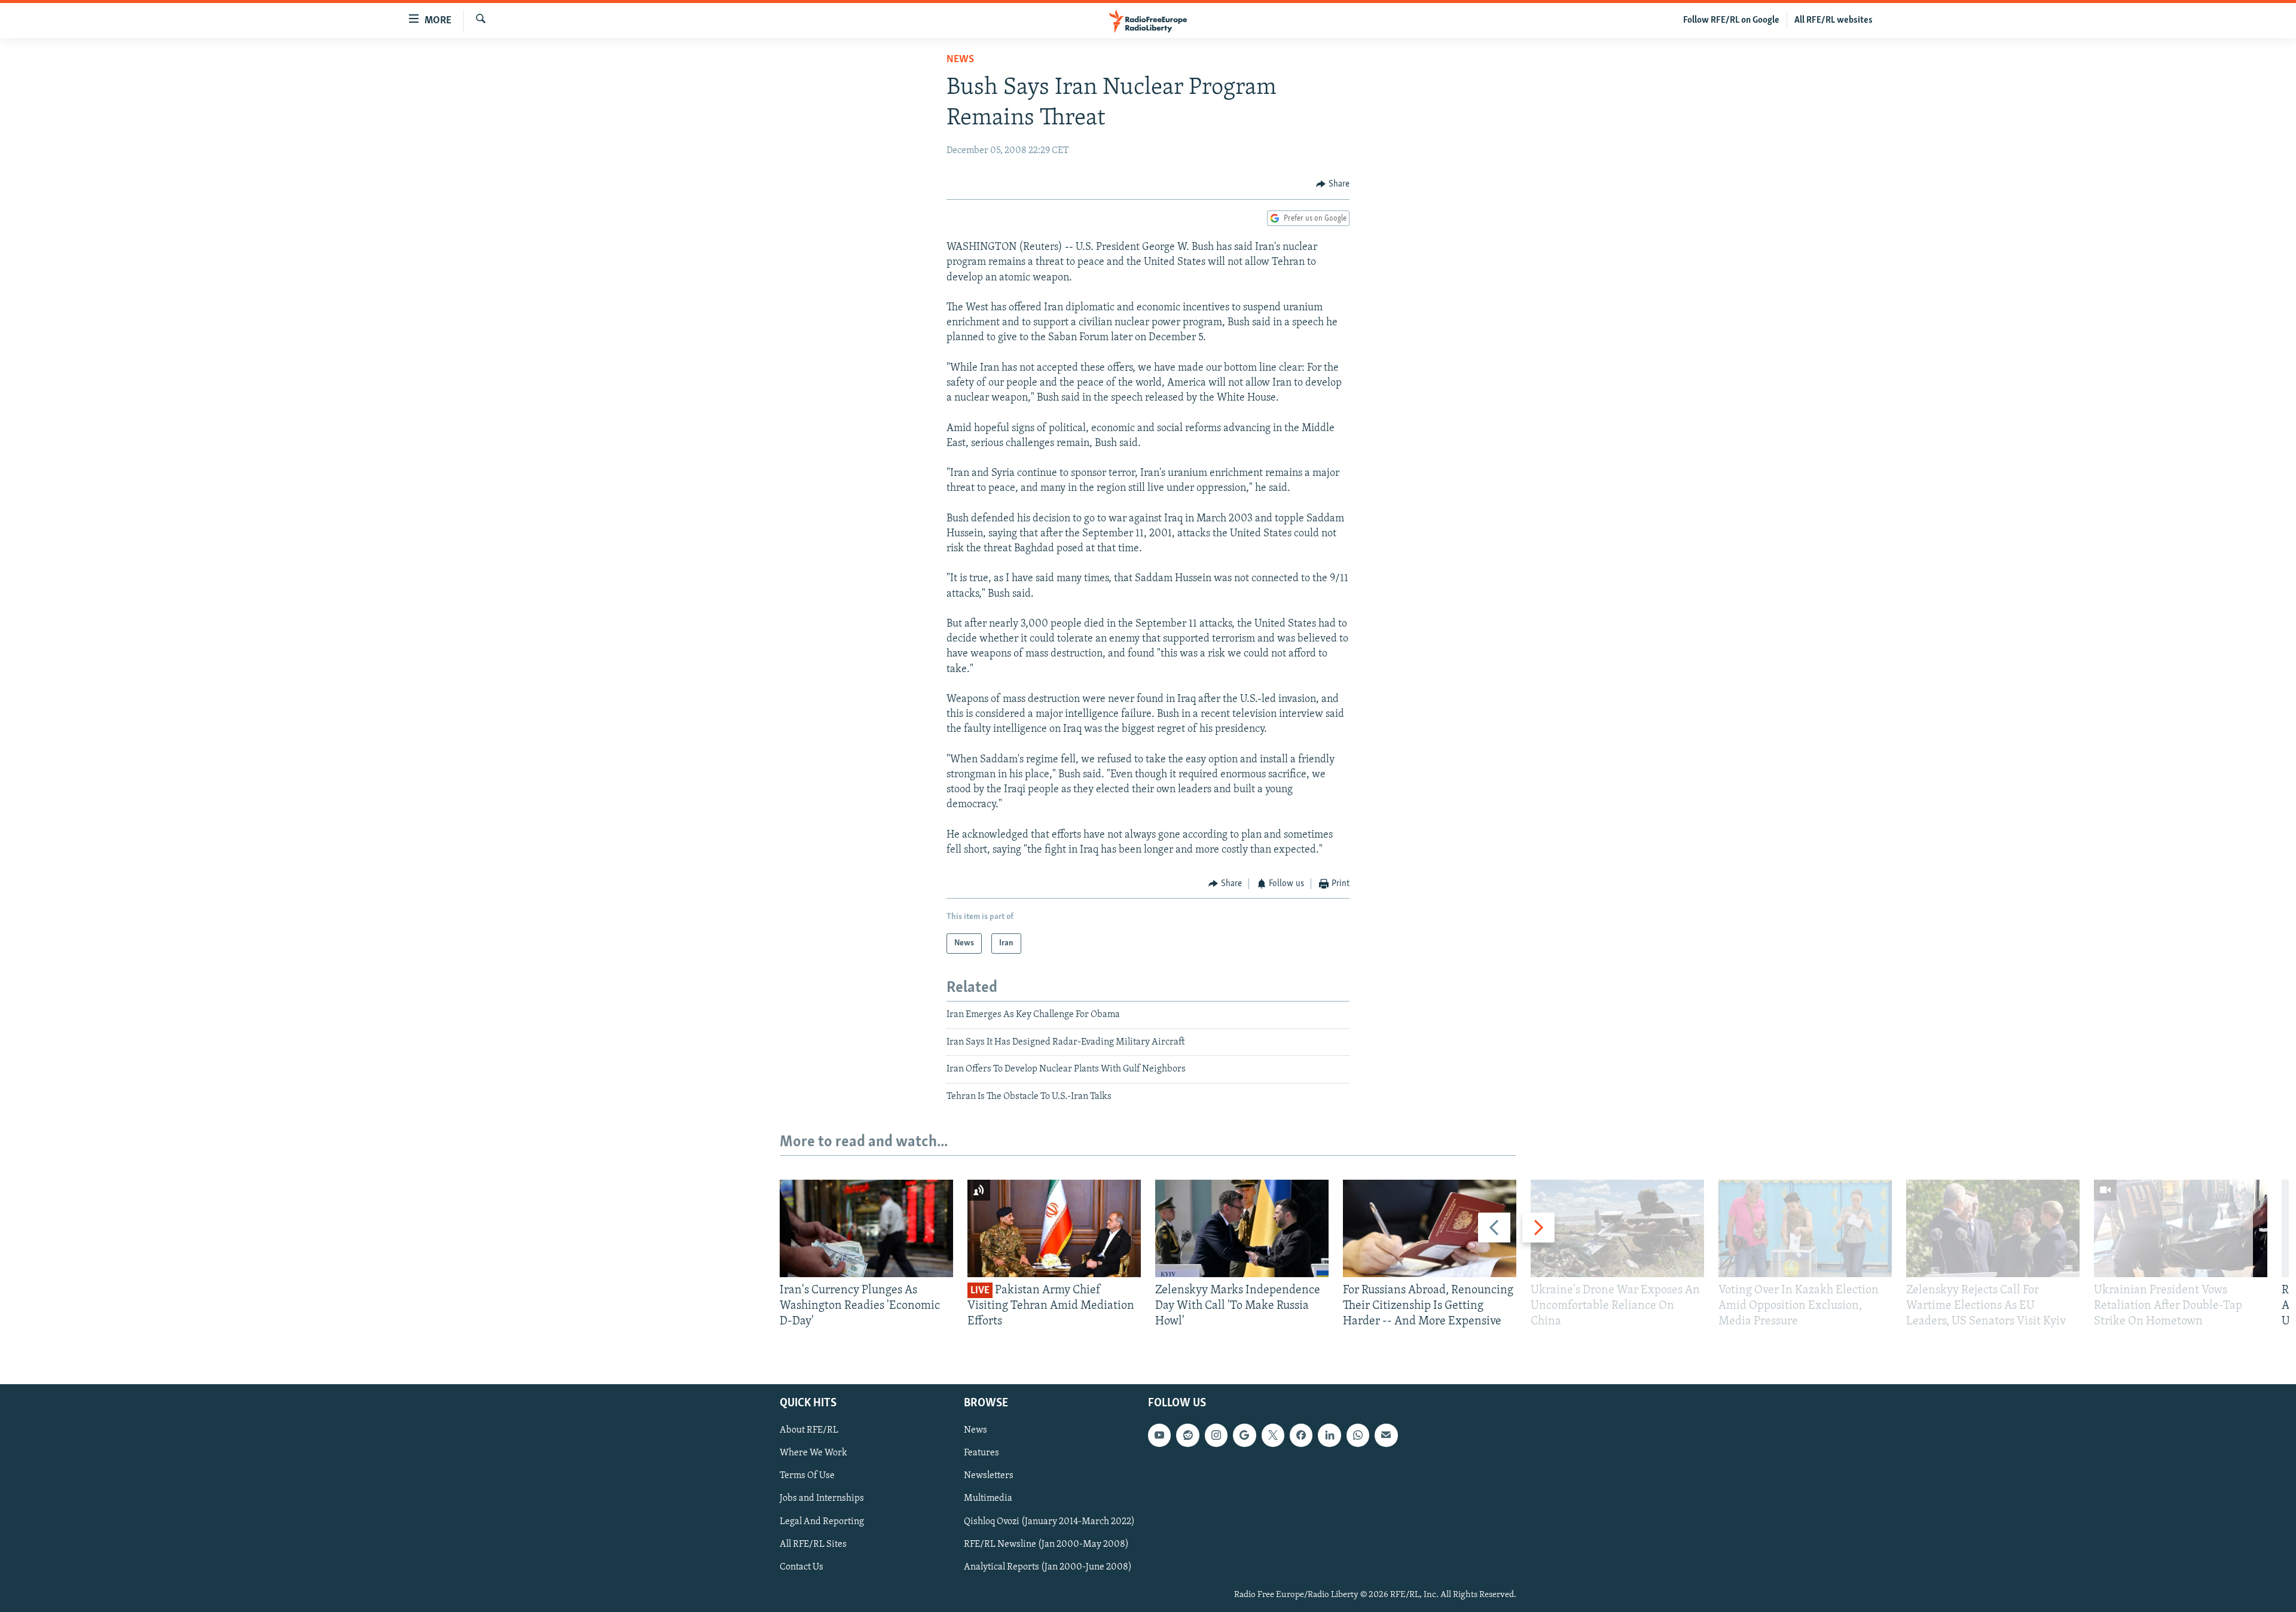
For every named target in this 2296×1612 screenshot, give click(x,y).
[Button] (1333, 184)
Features (981, 1453)
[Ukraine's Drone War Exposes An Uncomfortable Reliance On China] (1617, 1228)
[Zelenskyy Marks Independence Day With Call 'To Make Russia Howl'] (1242, 1228)
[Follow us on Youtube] (1159, 1435)
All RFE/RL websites (1834, 20)
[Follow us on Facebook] (1301, 1435)
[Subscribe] (1386, 1435)
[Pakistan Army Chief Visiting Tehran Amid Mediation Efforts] (1054, 1228)
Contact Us (802, 1567)
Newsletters (989, 1476)
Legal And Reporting (822, 1521)
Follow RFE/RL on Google (1731, 20)
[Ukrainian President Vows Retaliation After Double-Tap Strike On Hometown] (2181, 1228)
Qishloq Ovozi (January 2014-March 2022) (1049, 1521)
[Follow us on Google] (1244, 1435)
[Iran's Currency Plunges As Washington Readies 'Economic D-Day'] (866, 1228)
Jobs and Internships (822, 1498)
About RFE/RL (809, 1430)
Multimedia (988, 1498)
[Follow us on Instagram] (1216, 1435)
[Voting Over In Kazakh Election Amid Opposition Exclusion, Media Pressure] (1805, 1228)
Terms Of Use (807, 1476)
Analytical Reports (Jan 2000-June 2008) (1048, 1567)
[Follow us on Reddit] (1187, 1435)
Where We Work (813, 1453)
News (960, 60)
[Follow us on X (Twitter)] (1273, 1435)
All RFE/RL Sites (813, 1544)
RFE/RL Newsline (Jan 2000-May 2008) (1046, 1544)
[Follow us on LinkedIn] (1329, 1435)
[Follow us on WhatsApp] (1358, 1435)
